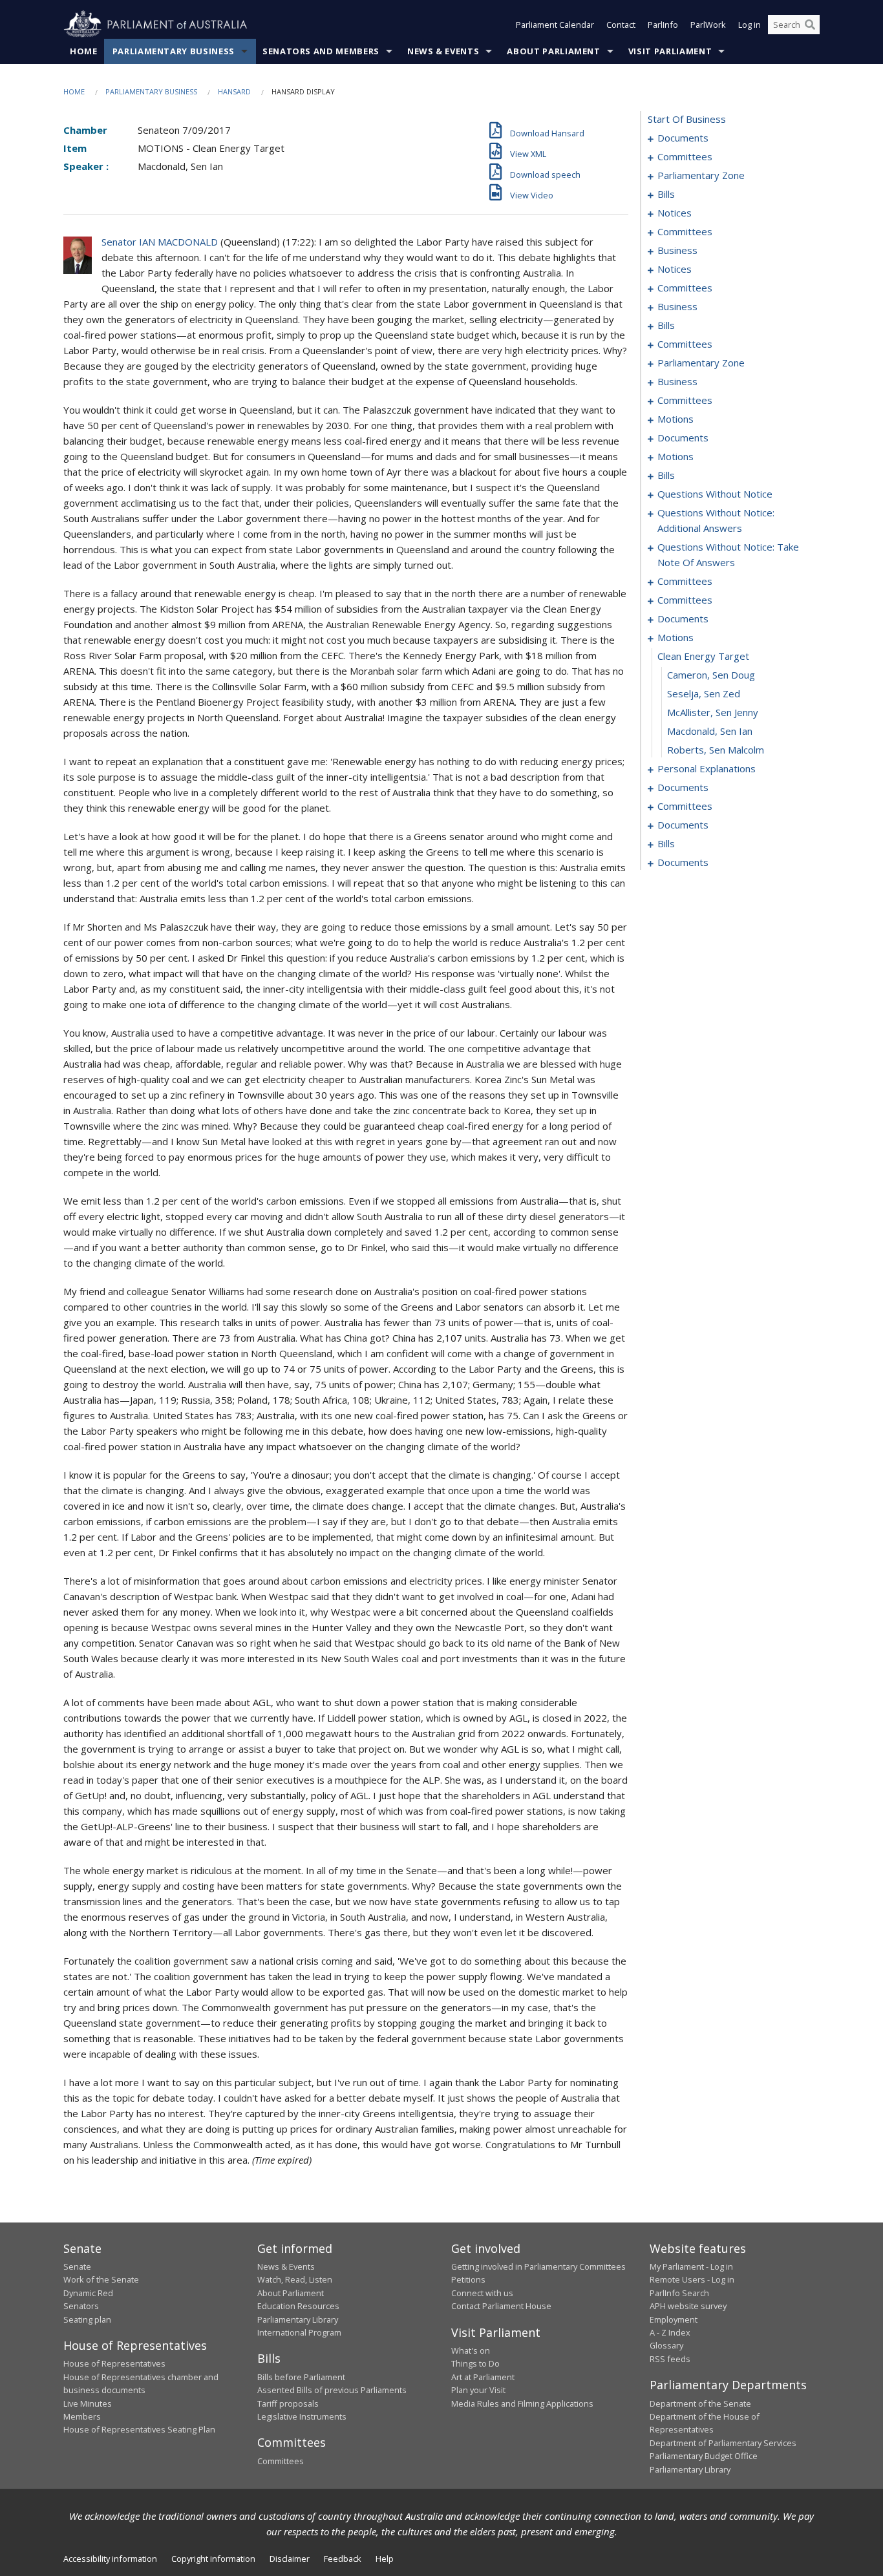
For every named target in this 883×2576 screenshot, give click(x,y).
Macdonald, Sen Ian (710, 731)
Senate (77, 2266)
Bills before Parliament (301, 2377)
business (677, 250)
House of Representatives (114, 2363)
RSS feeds (670, 2359)
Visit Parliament (670, 51)
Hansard (234, 91)
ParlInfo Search (679, 2293)
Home (84, 51)
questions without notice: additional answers (716, 520)
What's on (471, 2350)
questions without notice (715, 494)
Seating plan (87, 2319)
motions (676, 419)
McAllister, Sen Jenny (713, 712)
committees (685, 156)
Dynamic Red (88, 2293)
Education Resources (298, 2306)
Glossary (666, 2345)
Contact (621, 25)
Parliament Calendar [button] (555, 25)
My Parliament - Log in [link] (691, 2266)
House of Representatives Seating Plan (139, 2429)
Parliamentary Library (298, 2319)
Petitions (468, 2279)
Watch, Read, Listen (295, 2279)
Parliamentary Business (174, 51)
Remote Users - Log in (692, 2279)
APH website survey (688, 2306)
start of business (687, 119)
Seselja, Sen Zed (704, 693)
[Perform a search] (810, 25)
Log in (750, 25)
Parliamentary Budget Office (704, 2456)
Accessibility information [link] (110, 2559)
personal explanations (707, 768)
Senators (81, 2306)
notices (675, 213)
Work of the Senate (101, 2279)
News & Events (443, 51)
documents (683, 138)
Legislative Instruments (302, 2416)
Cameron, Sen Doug (711, 675)
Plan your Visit (478, 2390)
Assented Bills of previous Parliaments (332, 2390)
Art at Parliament (483, 2377)
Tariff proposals (288, 2403)
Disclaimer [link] (290, 2559)
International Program (299, 2332)
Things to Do (475, 2363)
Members (82, 2416)
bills (666, 194)
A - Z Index (670, 2332)
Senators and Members (321, 51)
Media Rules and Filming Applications (522, 2403)
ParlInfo (663, 25)
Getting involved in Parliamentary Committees (538, 2266)
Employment (674, 2319)
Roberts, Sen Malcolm (716, 750)
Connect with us (482, 2293)
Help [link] (385, 2559)
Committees (281, 2461)
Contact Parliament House (501, 2306)
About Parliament (553, 51)
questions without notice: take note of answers (728, 554)
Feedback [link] (343, 2559)
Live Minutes (88, 2403)
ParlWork (708, 25)
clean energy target (703, 656)
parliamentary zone (701, 175)
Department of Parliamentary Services (723, 2443)
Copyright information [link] (213, 2559)
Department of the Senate (700, 2403)
